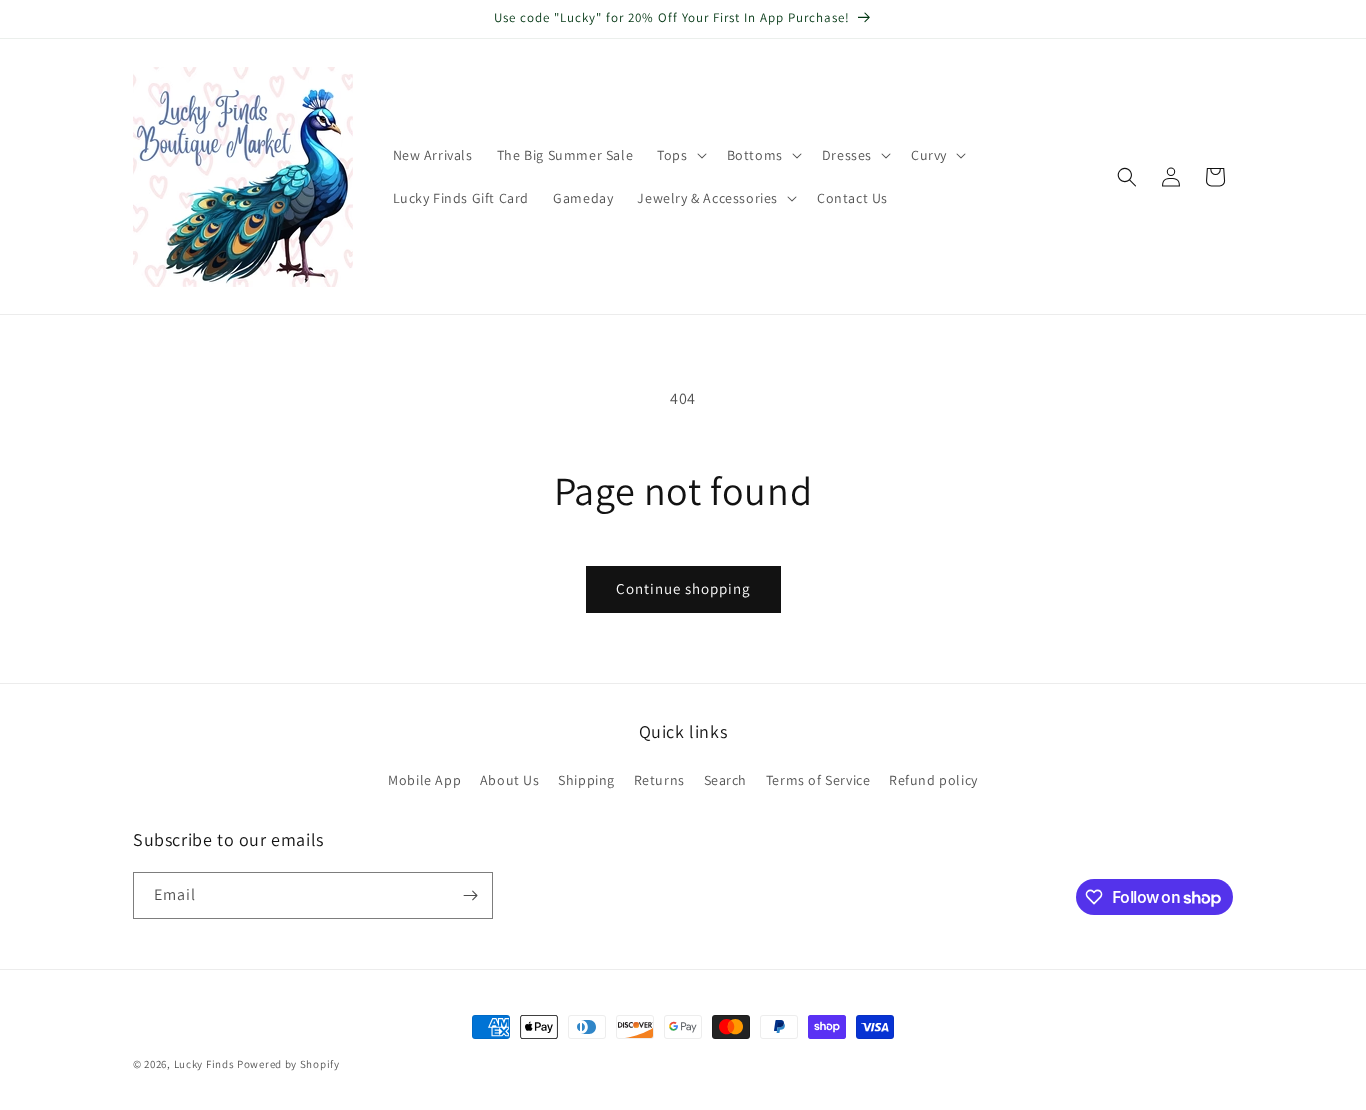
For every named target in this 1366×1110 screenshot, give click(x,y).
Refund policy (933, 780)
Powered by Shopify (288, 1064)
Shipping (586, 780)
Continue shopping (683, 588)
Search (726, 780)
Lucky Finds (204, 1064)
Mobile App (424, 780)
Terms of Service (818, 780)
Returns (659, 780)
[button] (679, 155)
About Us (510, 780)
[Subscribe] (470, 895)
